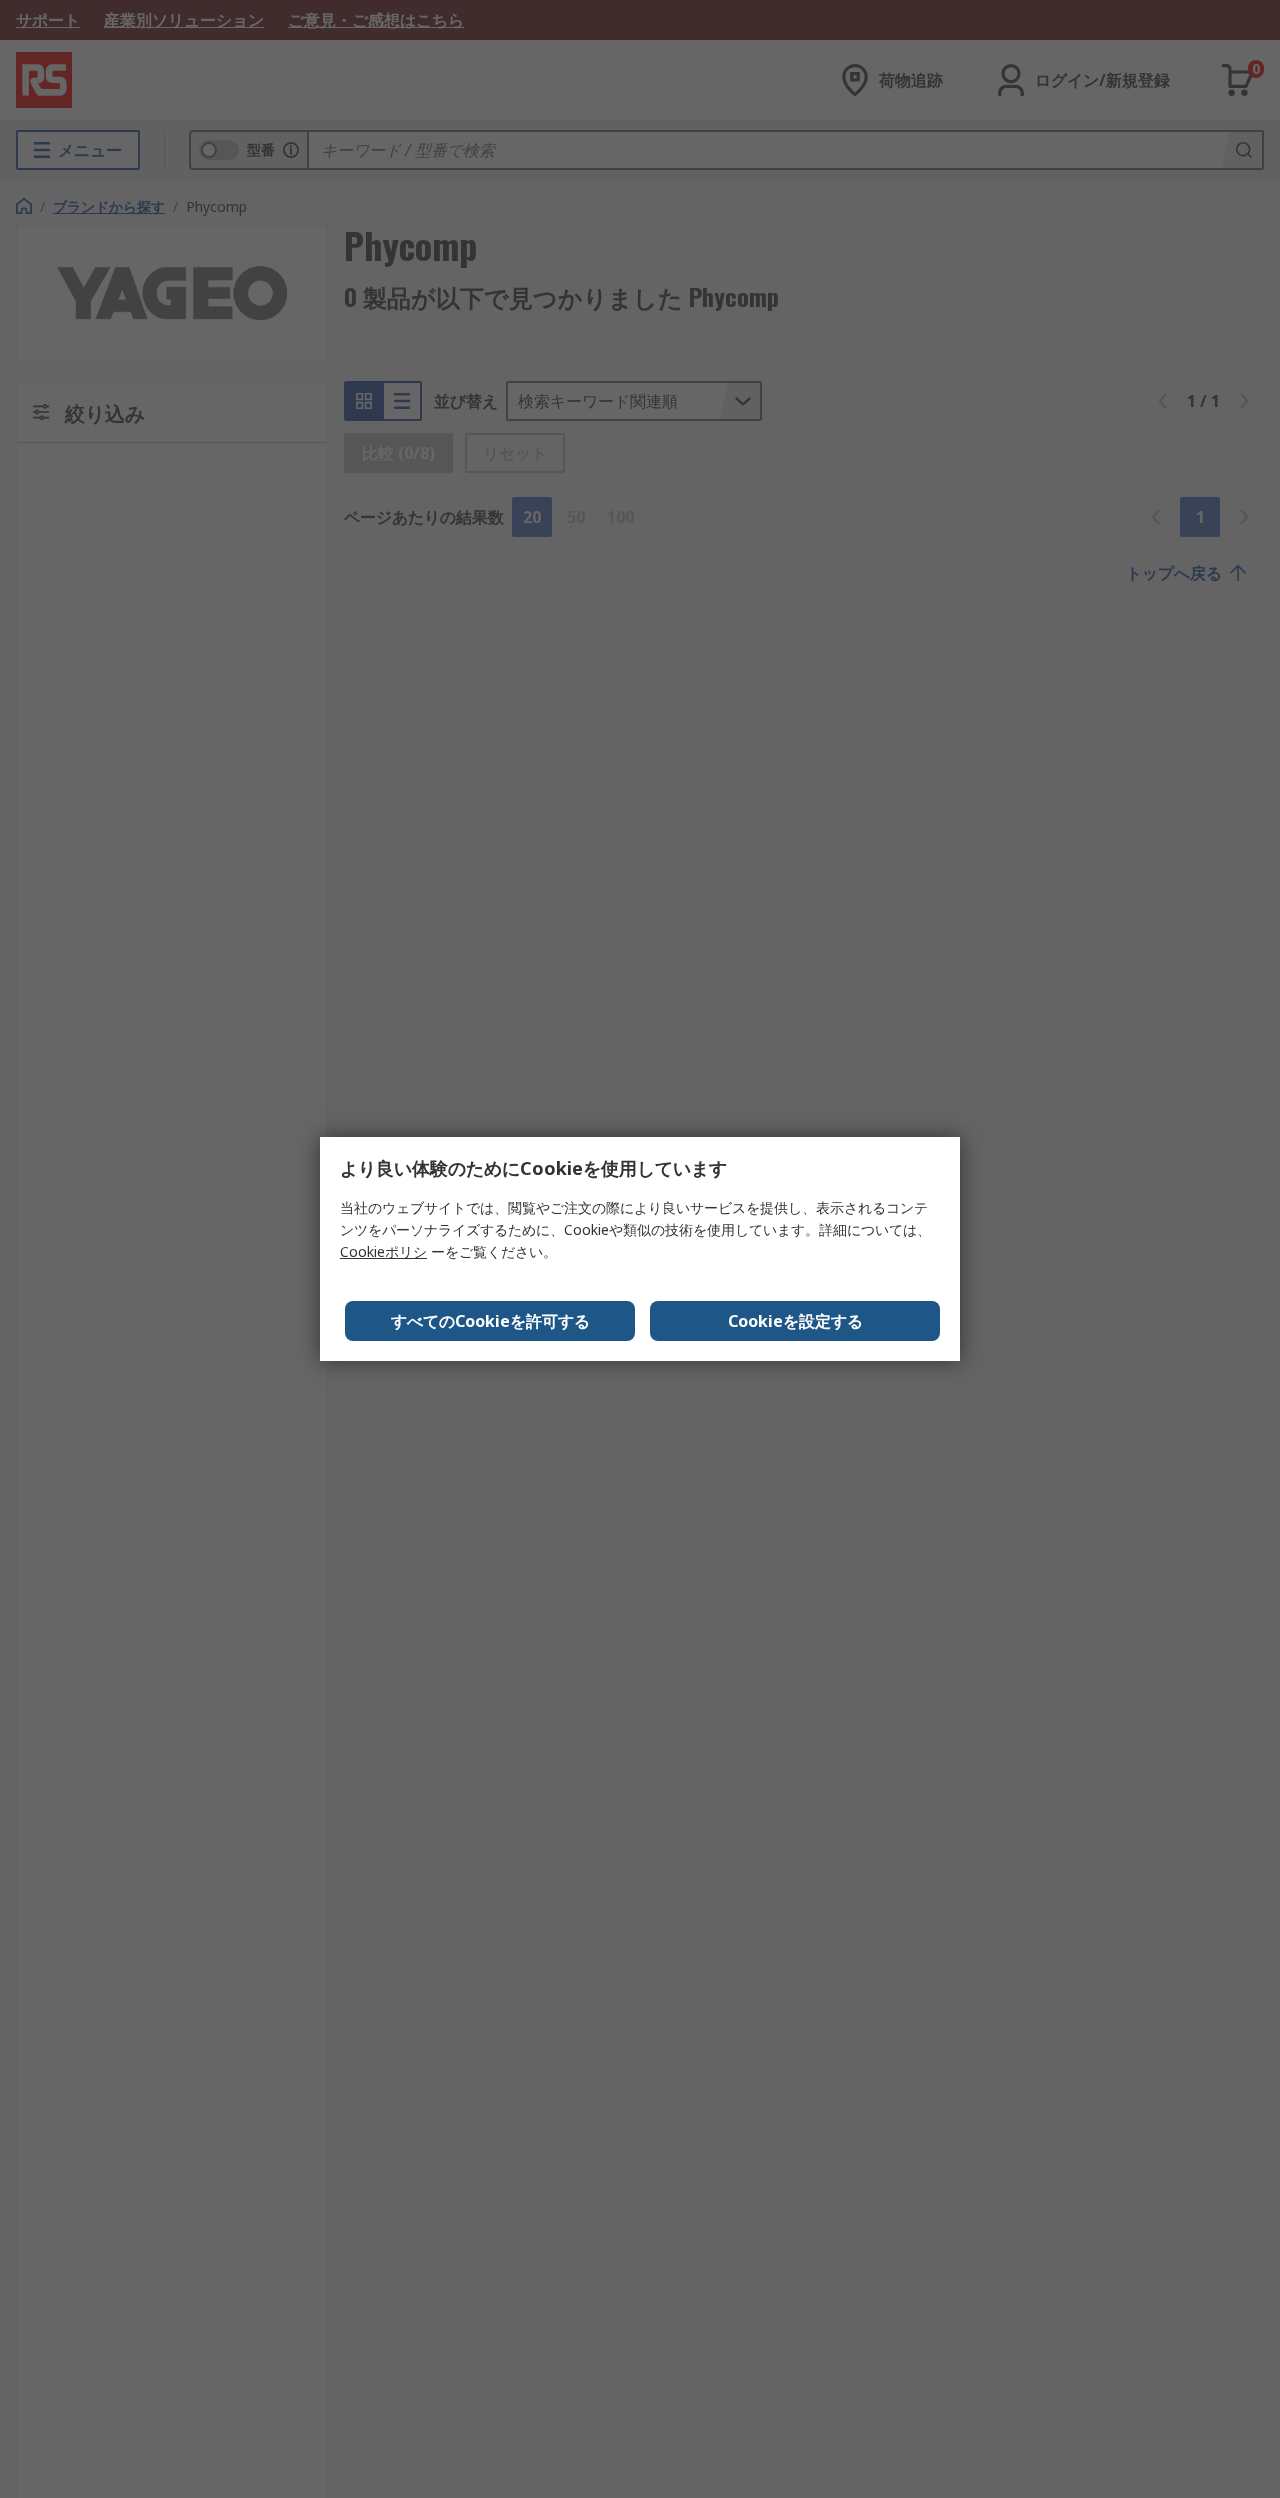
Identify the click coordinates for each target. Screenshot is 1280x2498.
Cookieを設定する (795, 1321)
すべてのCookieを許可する (490, 1321)
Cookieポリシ (383, 1251)
